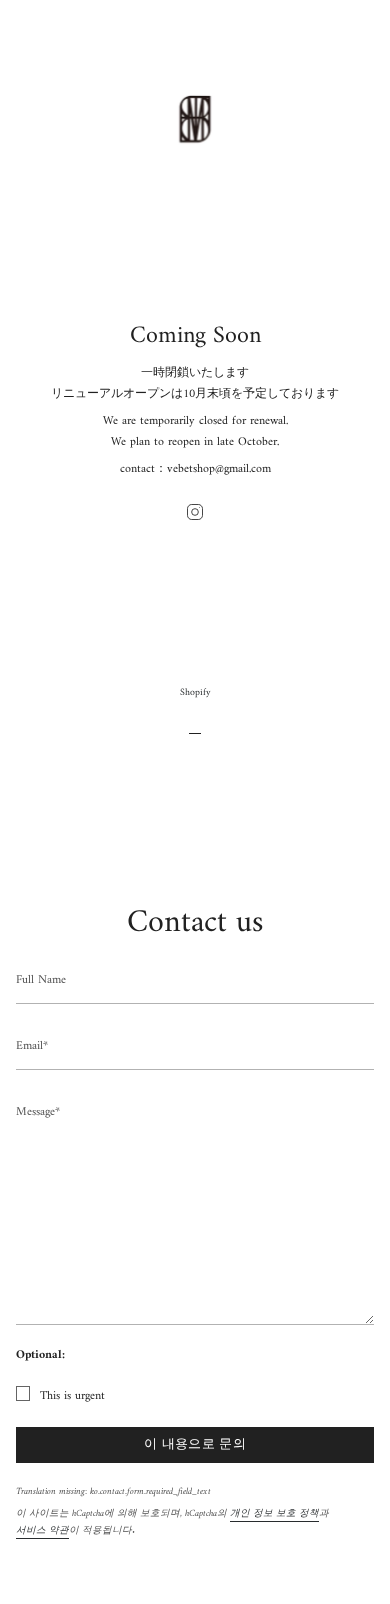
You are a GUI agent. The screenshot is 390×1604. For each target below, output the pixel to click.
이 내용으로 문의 (195, 1444)
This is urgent (72, 1396)
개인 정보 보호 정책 (274, 1513)
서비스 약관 (42, 1530)
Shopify (195, 692)
